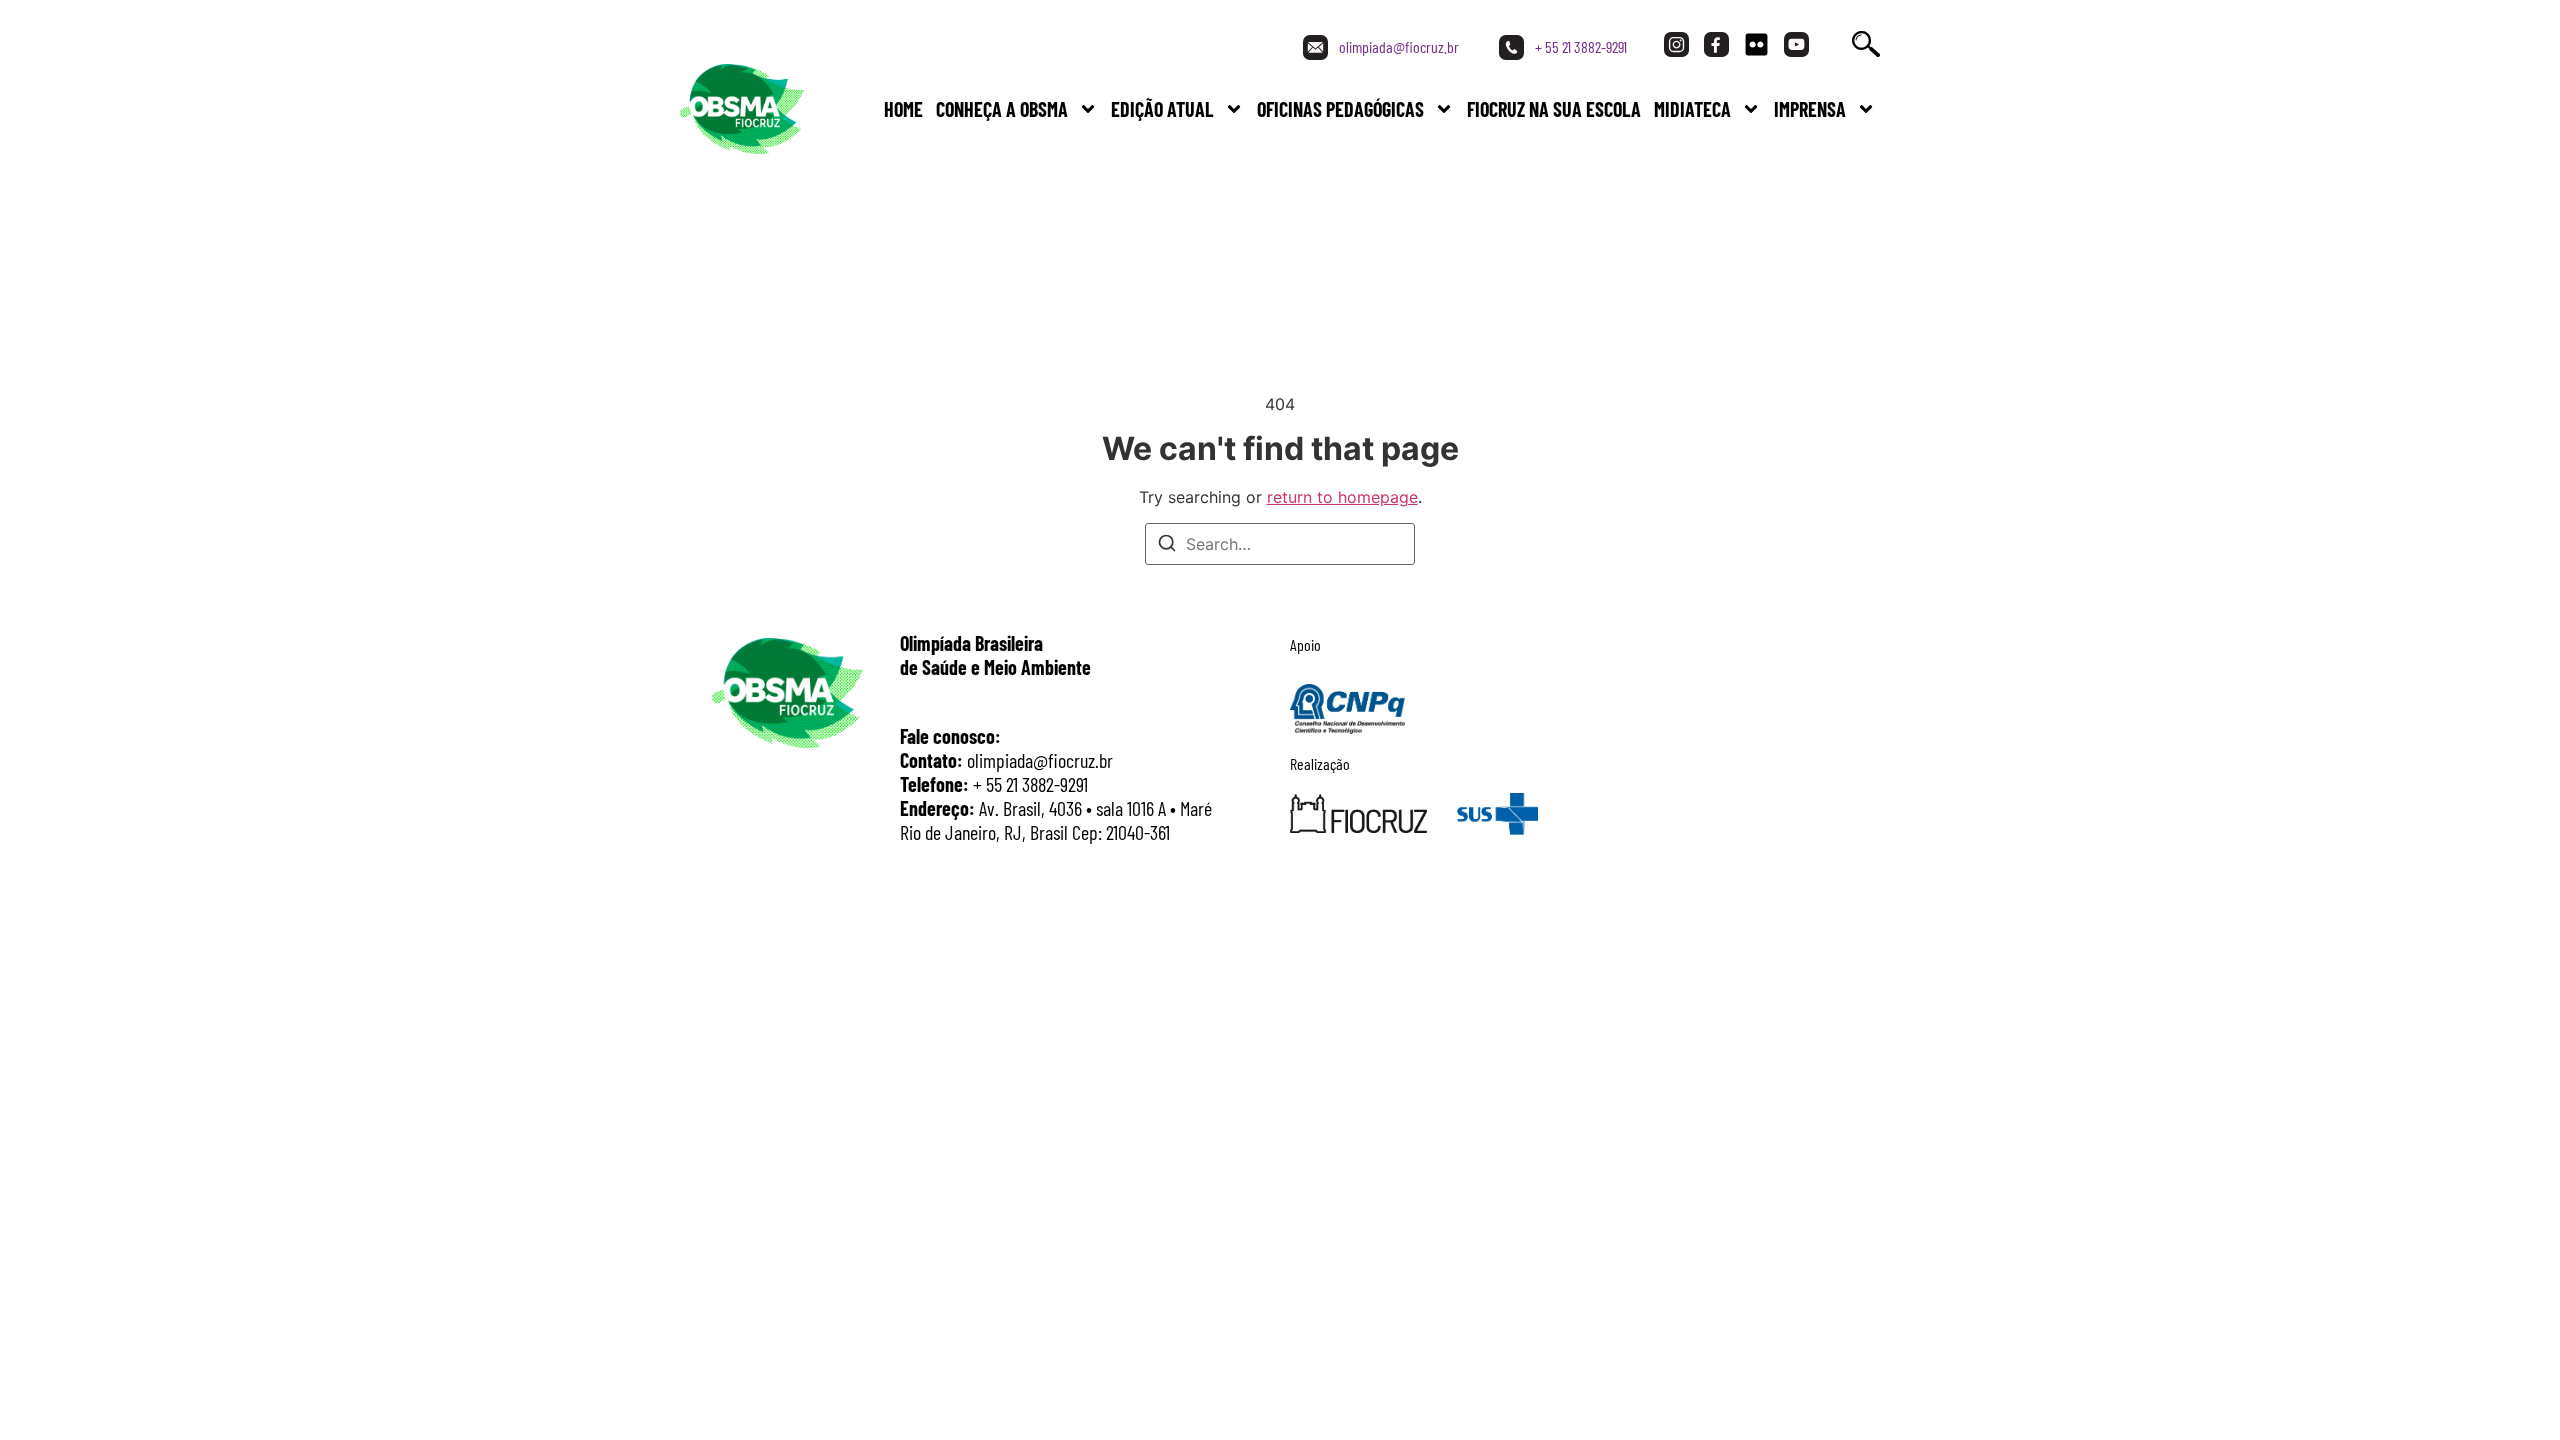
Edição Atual (1162, 109)
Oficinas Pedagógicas (1340, 109)
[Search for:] (1280, 544)
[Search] (1167, 546)
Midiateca (1692, 109)
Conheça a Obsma (1002, 109)
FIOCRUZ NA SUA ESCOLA (1554, 109)
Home (903, 109)
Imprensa (1810, 109)
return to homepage (1342, 497)
